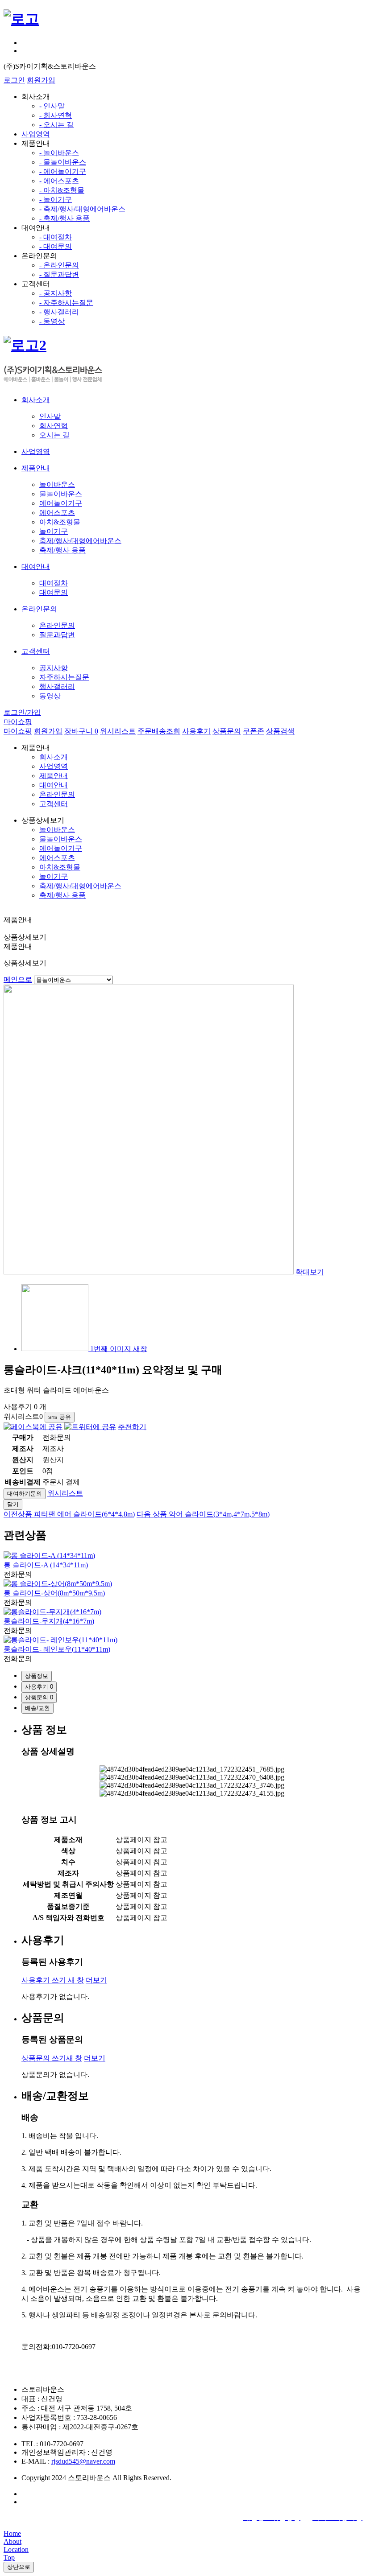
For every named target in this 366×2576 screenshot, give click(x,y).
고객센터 (54, 804)
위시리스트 (118, 731)
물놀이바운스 (61, 494)
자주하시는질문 (64, 677)
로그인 (14, 80)
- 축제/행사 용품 (64, 218)
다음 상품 (203, 1514)
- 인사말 (52, 106)
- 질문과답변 (59, 274)
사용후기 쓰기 (53, 1980)
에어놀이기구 (61, 503)
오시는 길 (54, 435)
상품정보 (37, 1676)
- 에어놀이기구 (63, 171)
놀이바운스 (57, 484)
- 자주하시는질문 (66, 303)
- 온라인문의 (59, 265)
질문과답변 (57, 635)
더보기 (96, 1980)
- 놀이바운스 (59, 153)
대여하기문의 (25, 1494)
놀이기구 (54, 531)
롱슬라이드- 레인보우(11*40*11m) (57, 1649)
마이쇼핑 (18, 722)
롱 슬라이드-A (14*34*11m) (46, 1565)
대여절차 (54, 583)
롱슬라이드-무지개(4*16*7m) (49, 1621)
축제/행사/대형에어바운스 (80, 541)
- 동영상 (52, 321)
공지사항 (54, 668)
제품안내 (54, 776)
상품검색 (280, 731)
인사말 (50, 416)
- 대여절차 (56, 237)
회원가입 (41, 80)
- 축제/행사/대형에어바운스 (82, 209)
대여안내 (54, 785)
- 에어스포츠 (59, 181)
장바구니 (81, 731)
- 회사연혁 (56, 115)
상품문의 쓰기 (52, 2058)
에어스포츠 (57, 513)
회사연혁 (54, 426)
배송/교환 (37, 1708)
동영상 (50, 696)
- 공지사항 (56, 293)
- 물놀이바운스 (63, 162)
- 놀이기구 (56, 200)
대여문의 (54, 592)
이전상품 (69, 1514)
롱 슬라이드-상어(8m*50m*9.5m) (54, 1593)
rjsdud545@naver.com (83, 2461)
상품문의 (227, 731)
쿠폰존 (254, 731)
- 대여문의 (56, 246)
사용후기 (196, 731)
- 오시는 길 (56, 125)
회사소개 (54, 757)
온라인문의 (57, 625)
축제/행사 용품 (62, 550)
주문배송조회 (159, 731)
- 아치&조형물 (62, 190)
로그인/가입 (22, 712)
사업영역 (36, 134)
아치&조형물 (60, 522)
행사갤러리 (57, 686)
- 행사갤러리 (59, 312)
